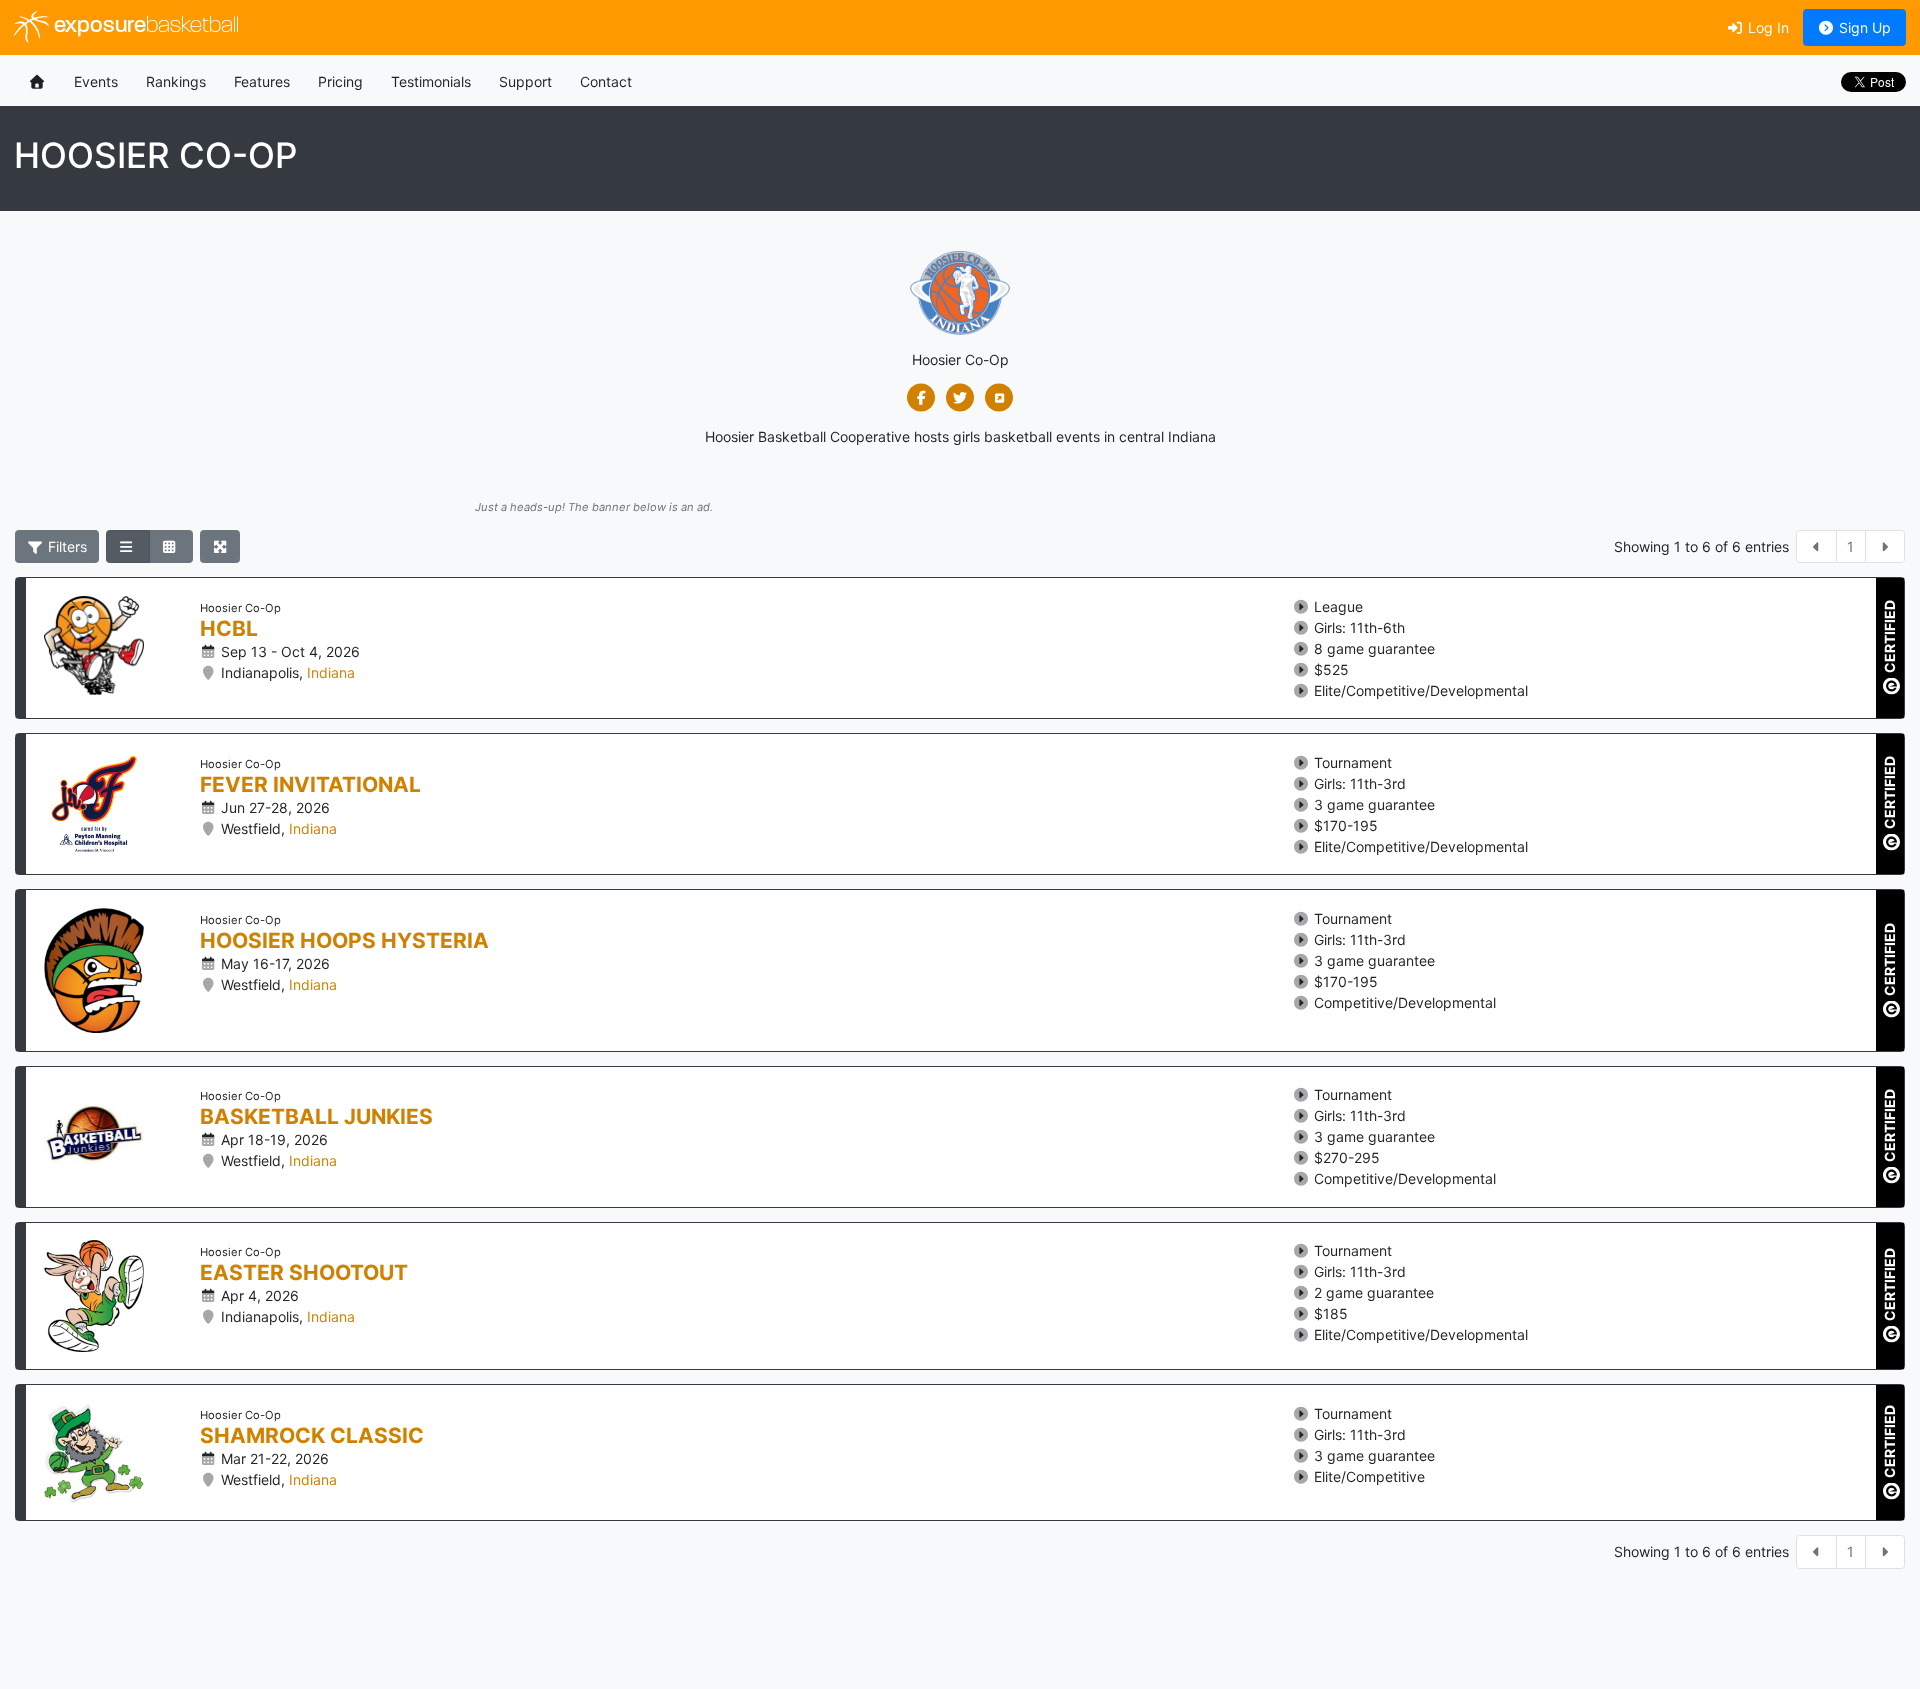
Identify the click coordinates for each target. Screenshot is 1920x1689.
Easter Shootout (304, 1273)
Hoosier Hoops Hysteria (344, 941)
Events (96, 81)
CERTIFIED (1889, 638)
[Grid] (171, 547)
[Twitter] (960, 398)
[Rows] (128, 547)
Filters (65, 546)
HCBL (229, 629)
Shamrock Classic (312, 1436)
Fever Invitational (310, 785)
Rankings (176, 81)
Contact (606, 81)
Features (262, 81)
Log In (1766, 27)
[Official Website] (999, 398)
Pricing (340, 81)
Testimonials (431, 81)
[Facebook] (921, 398)
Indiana (331, 672)
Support (525, 81)
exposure (144, 26)
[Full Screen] (220, 547)
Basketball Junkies (316, 1117)
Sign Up (1863, 27)
